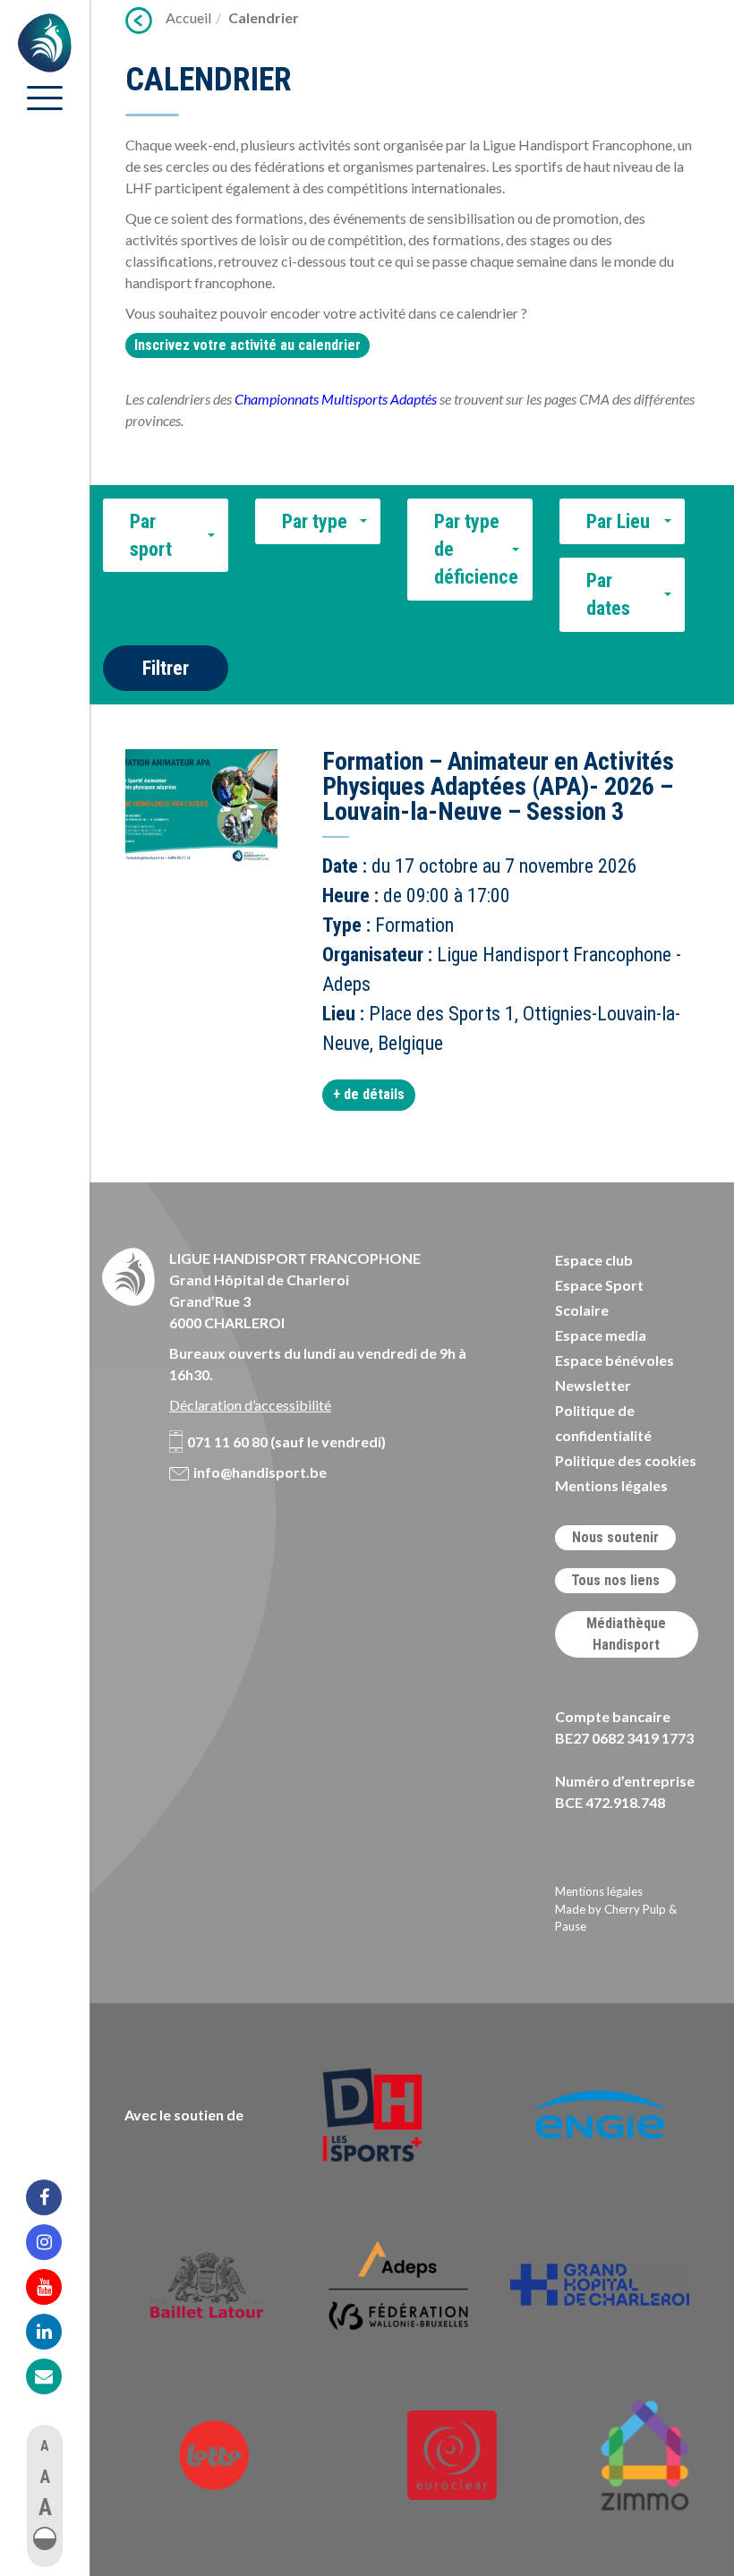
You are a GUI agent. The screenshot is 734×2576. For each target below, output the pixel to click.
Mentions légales (611, 1485)
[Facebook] (55, 2197)
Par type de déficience (476, 550)
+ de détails (369, 1094)
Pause (571, 1926)
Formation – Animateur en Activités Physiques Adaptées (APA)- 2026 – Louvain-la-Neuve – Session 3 (498, 786)
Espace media (601, 1335)
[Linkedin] (55, 2332)
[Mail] (55, 2376)
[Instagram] (55, 2242)
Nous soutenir (615, 1537)
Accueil (188, 17)
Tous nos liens (615, 1580)
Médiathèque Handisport (626, 1634)
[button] (45, 2538)
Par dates (608, 594)
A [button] (45, 2446)
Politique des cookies (626, 1460)
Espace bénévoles (615, 1360)
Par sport (151, 535)
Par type (315, 521)
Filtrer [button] (166, 668)
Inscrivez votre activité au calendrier (248, 345)
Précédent (139, 21)
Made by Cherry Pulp (610, 1909)
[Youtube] (55, 2287)
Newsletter (593, 1385)
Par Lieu (618, 521)
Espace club (594, 1260)
